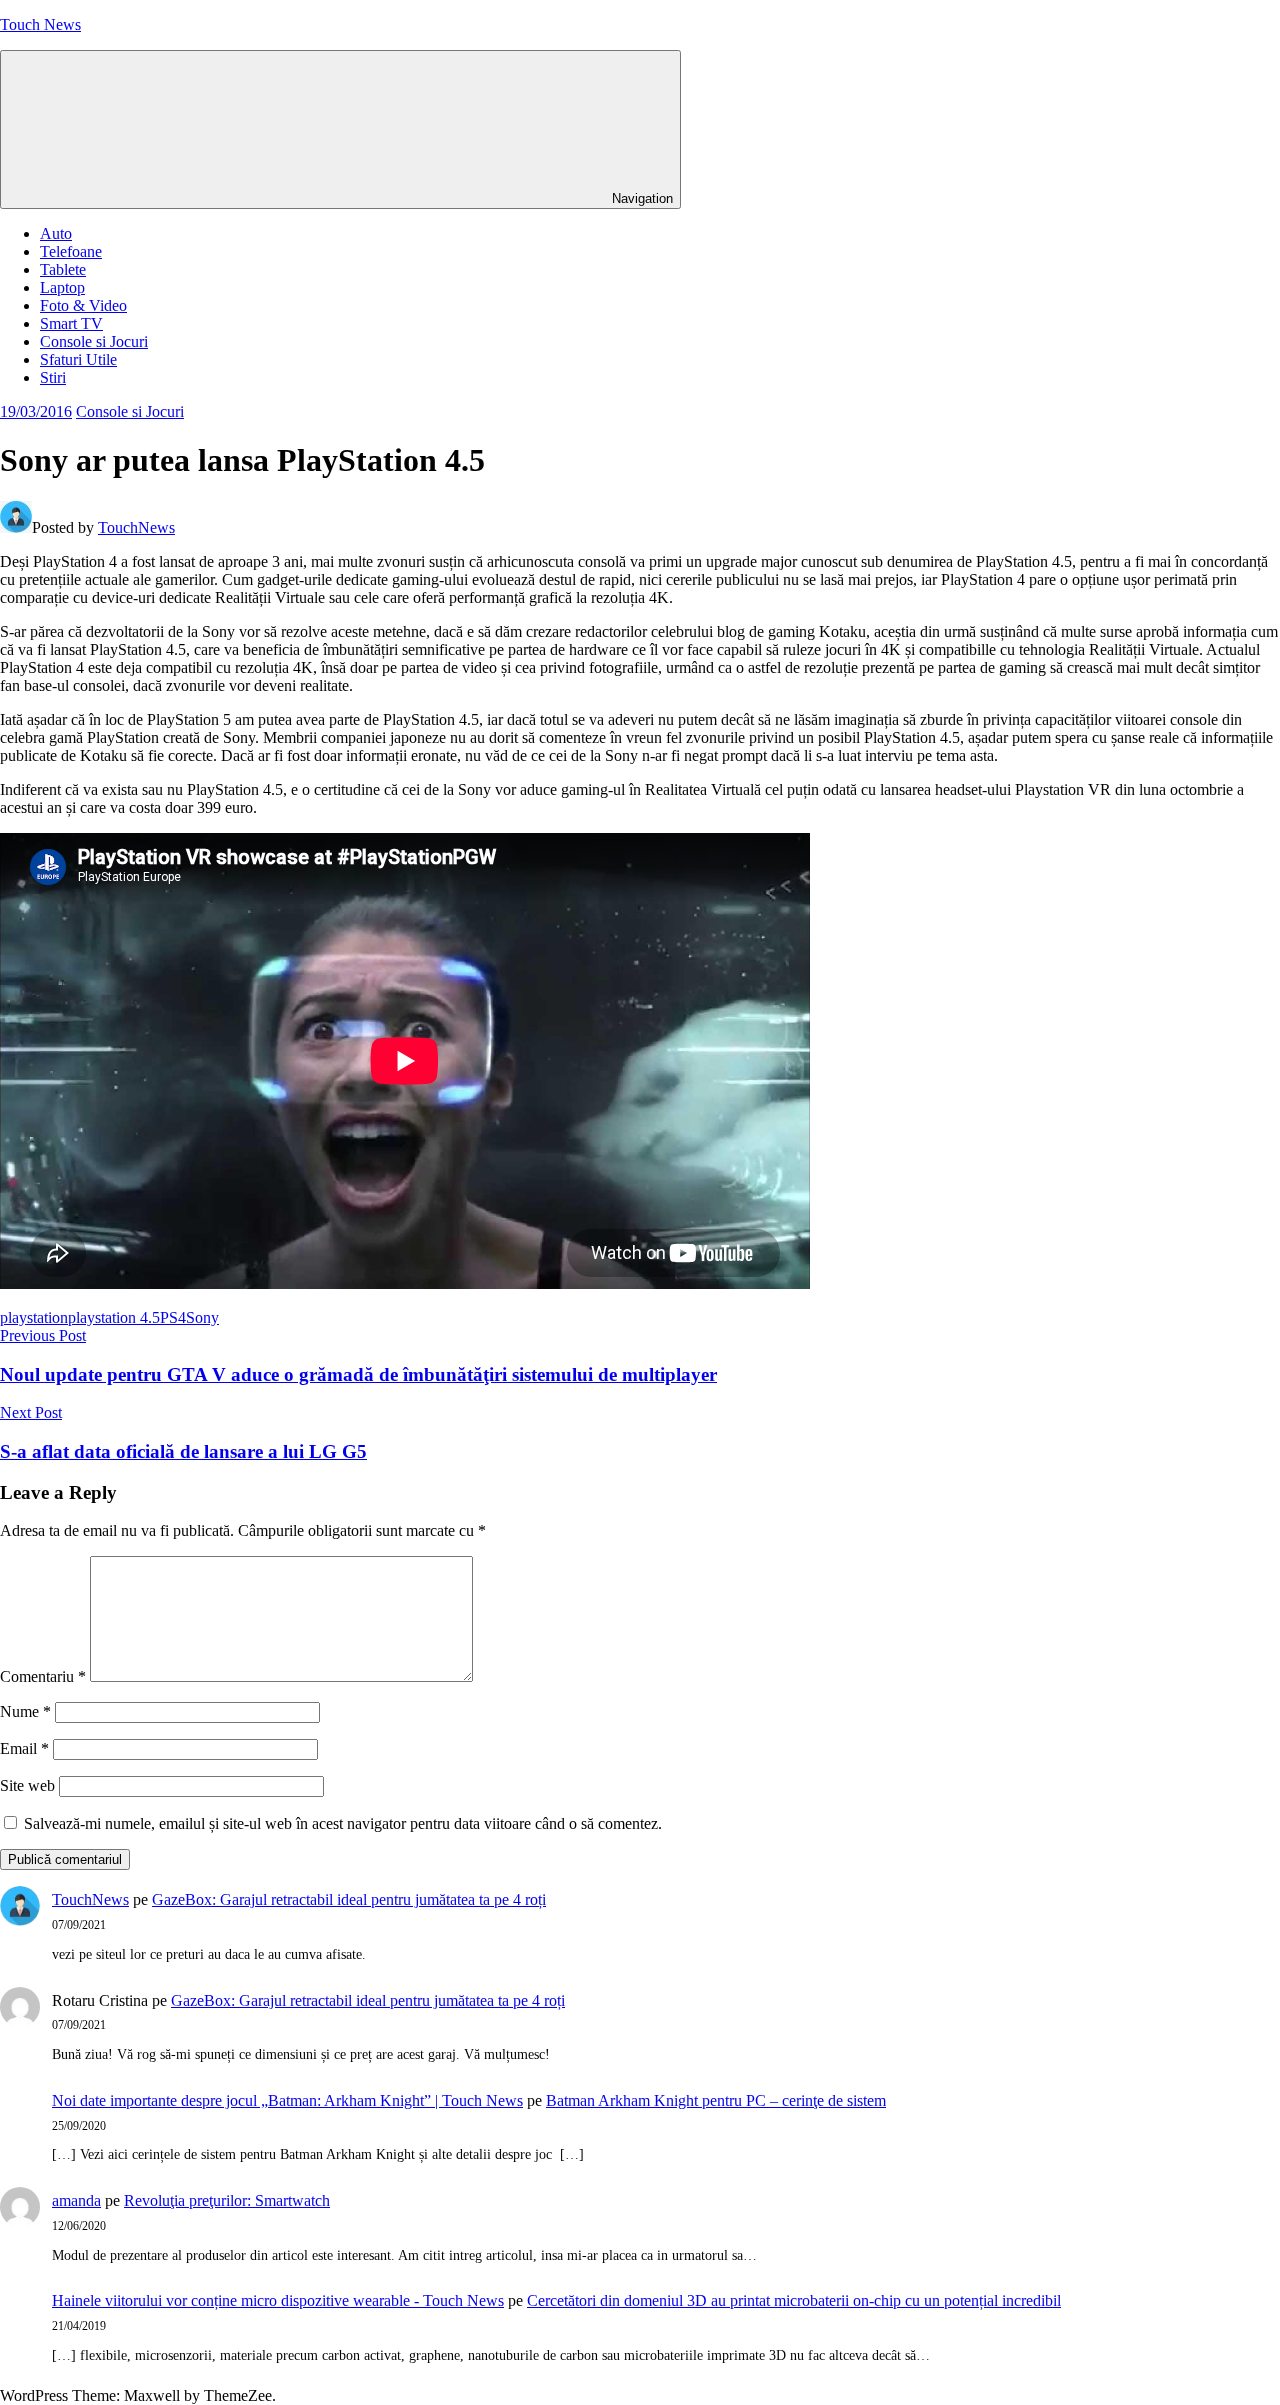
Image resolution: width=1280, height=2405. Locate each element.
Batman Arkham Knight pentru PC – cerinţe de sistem (716, 2100)
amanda (76, 2200)
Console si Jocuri (94, 341)
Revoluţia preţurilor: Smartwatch (227, 2200)
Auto (56, 233)
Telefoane (71, 251)
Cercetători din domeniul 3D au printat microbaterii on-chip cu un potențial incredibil (794, 2300)
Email (24, 1748)
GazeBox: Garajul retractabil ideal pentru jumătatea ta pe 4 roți (349, 1899)
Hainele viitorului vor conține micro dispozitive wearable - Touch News (278, 2300)
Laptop (62, 287)
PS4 (173, 1317)
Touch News (40, 24)
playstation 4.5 (114, 1317)
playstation (34, 1317)
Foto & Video (83, 305)
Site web (27, 1785)
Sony (202, 1317)
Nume (25, 1711)
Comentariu (43, 1676)
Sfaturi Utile (78, 359)
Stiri (53, 377)
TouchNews (136, 527)
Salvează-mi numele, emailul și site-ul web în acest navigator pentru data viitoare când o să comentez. (343, 1823)
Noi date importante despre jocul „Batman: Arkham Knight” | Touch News (287, 2100)
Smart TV (71, 323)
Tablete (63, 269)
